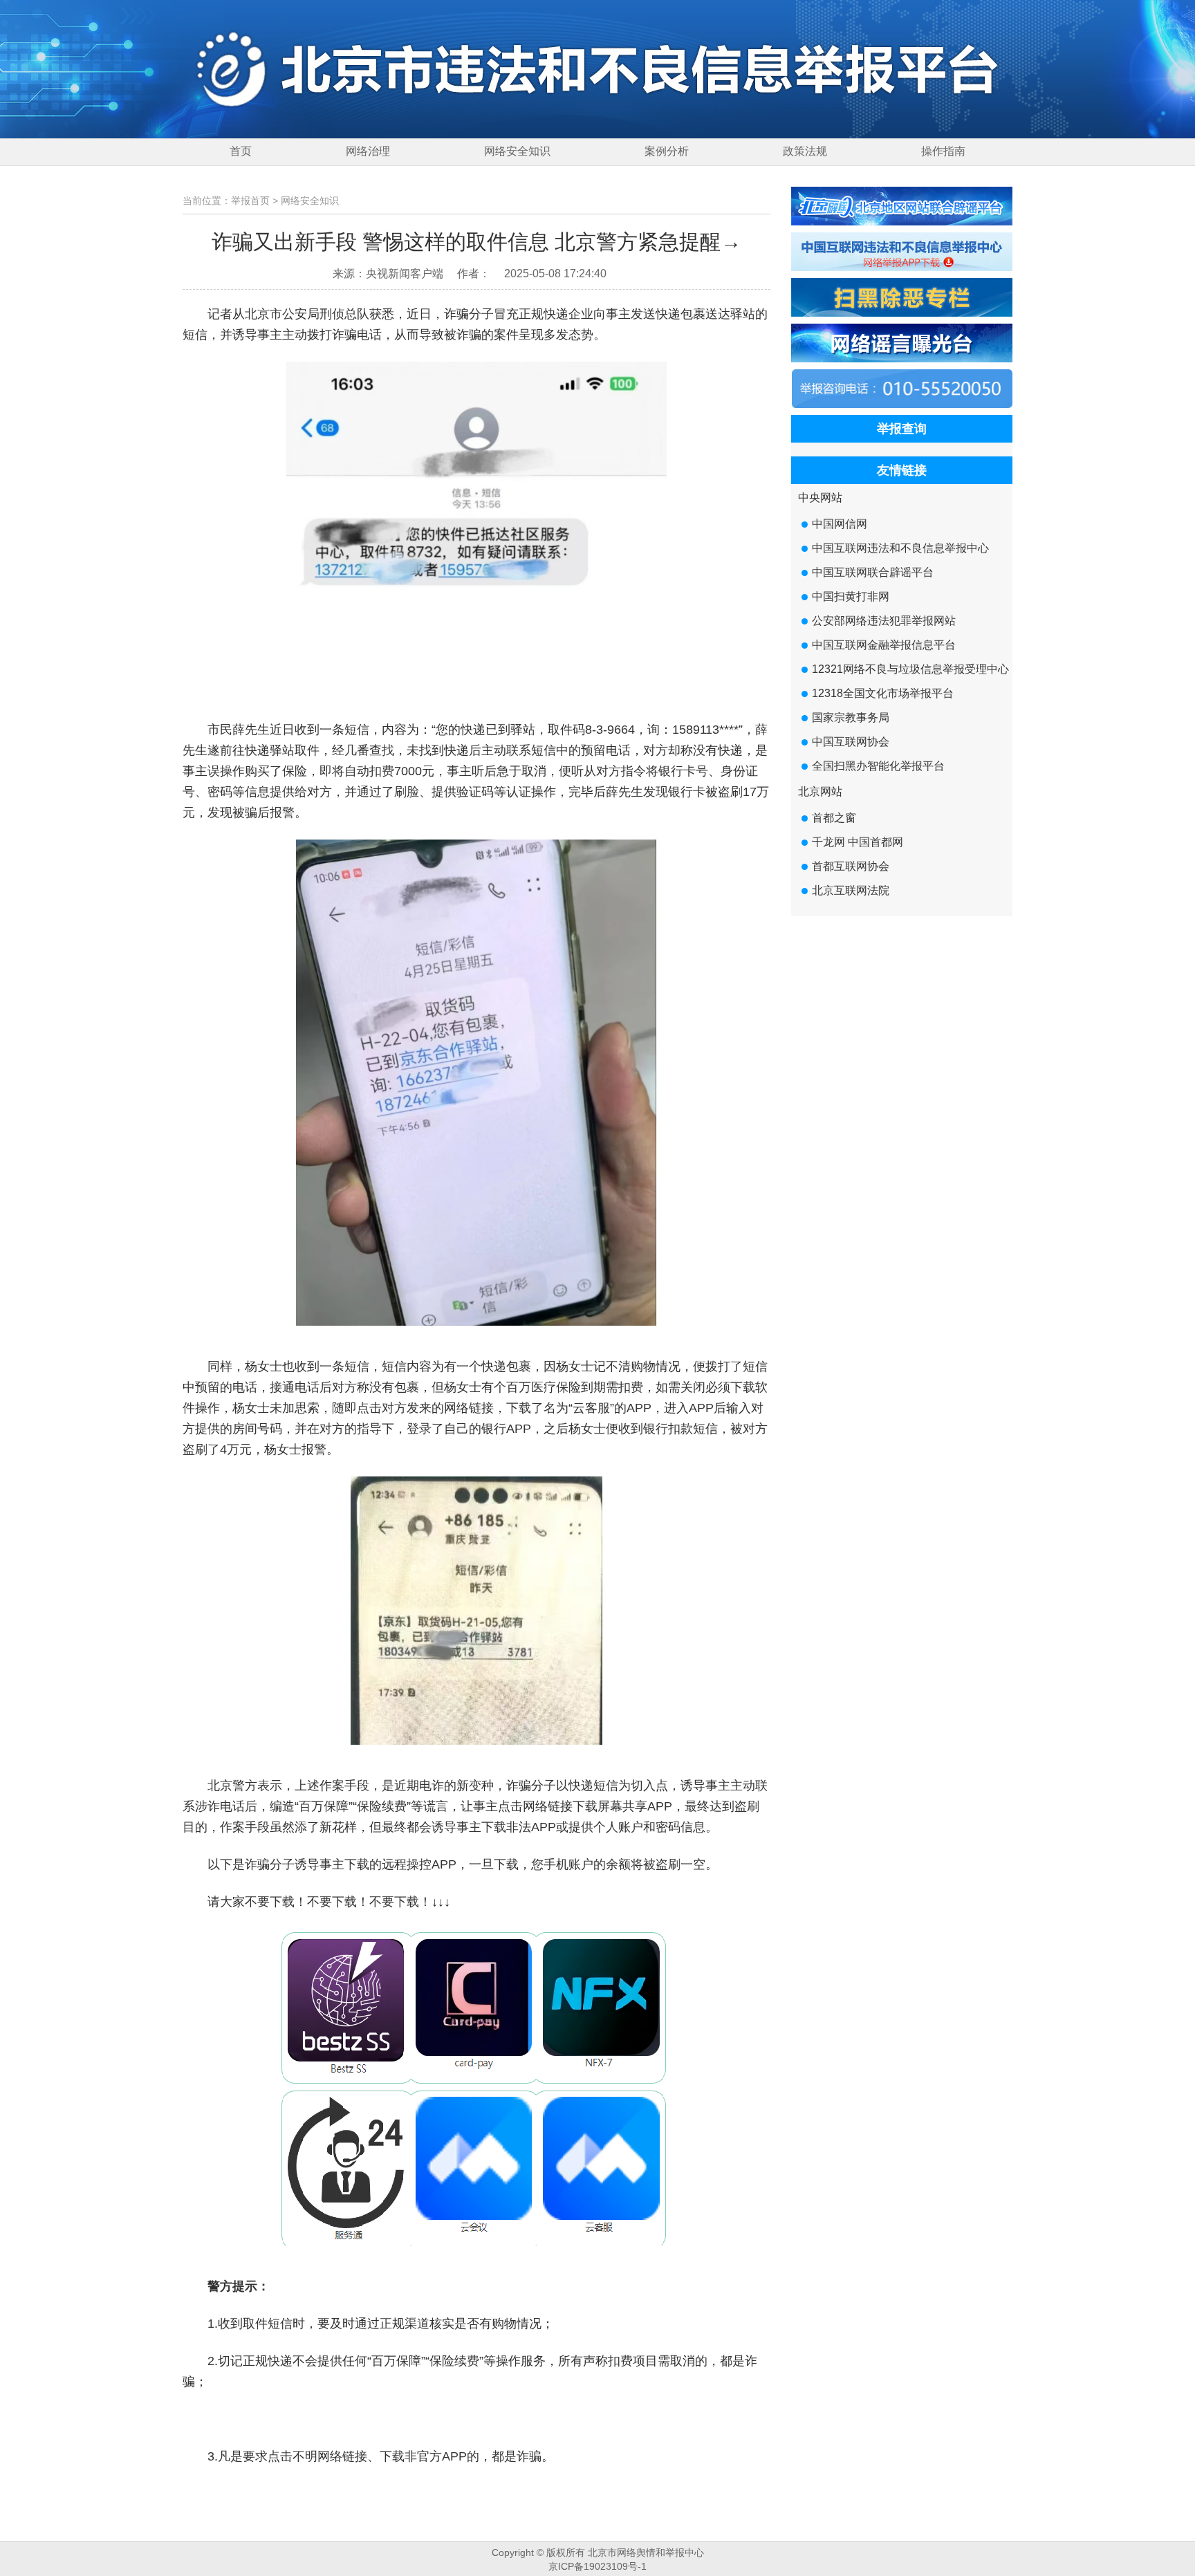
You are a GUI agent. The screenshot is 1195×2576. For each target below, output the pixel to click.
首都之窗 (834, 818)
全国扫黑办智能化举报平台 (878, 766)
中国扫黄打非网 (851, 596)
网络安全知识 (517, 151)
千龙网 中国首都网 (858, 842)
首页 (241, 151)
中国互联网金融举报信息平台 (884, 645)
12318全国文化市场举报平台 (883, 693)
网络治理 (368, 151)
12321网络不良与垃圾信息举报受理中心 (910, 669)
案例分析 (667, 151)
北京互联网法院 (851, 890)
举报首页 (250, 201)
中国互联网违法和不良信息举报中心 (900, 548)
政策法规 (805, 151)
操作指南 (943, 151)
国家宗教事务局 (851, 717)
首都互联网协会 (851, 866)
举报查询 (902, 429)
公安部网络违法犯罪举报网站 (884, 621)
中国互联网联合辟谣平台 (873, 572)
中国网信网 (840, 524)
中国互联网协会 (851, 742)
